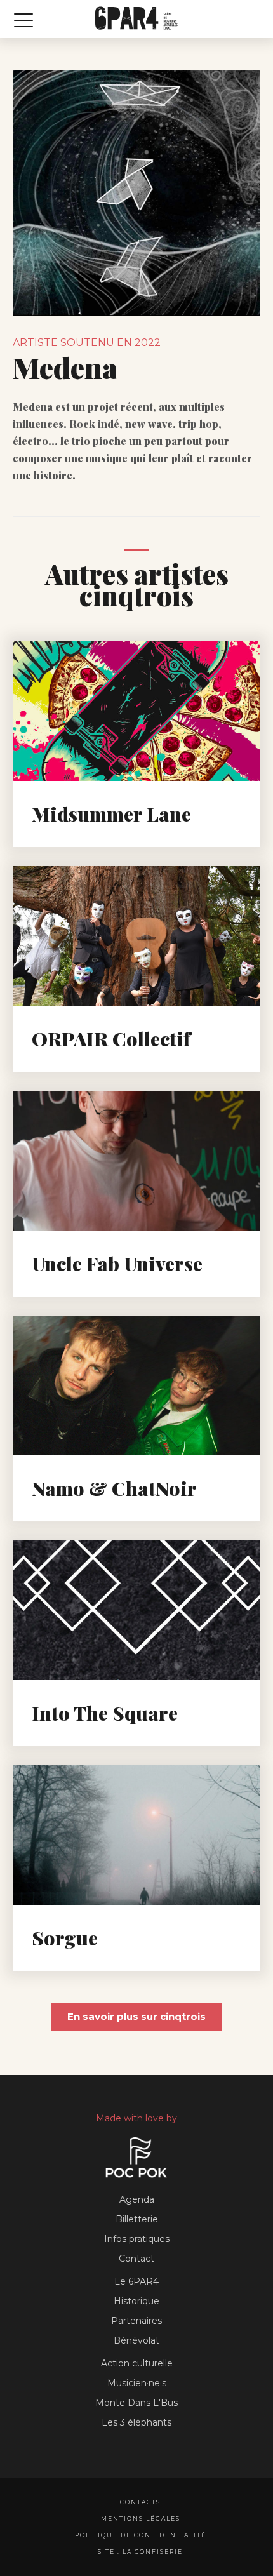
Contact (136, 2259)
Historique (136, 2301)
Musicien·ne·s (137, 2383)
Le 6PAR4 (136, 2281)
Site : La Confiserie (140, 2552)
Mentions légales (141, 2519)
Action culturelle (137, 2363)
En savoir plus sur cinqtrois (136, 2016)
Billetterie (137, 2219)
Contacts (140, 2502)
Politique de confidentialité (141, 2535)
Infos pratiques (137, 2239)
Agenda (137, 2199)
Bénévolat (136, 2340)
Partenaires (136, 2321)
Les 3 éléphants (136, 2422)
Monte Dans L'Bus (136, 2403)
